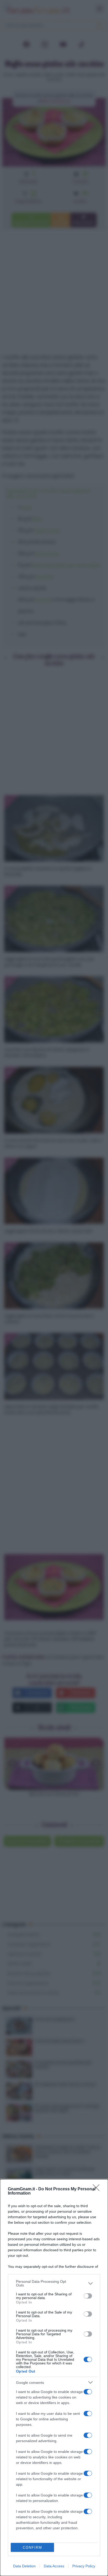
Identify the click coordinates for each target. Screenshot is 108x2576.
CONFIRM (33, 2548)
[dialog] (54, 2378)
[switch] (88, 2296)
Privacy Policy (84, 2566)
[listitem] (54, 2283)
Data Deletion (24, 2566)
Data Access (54, 2566)
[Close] (98, 2189)
